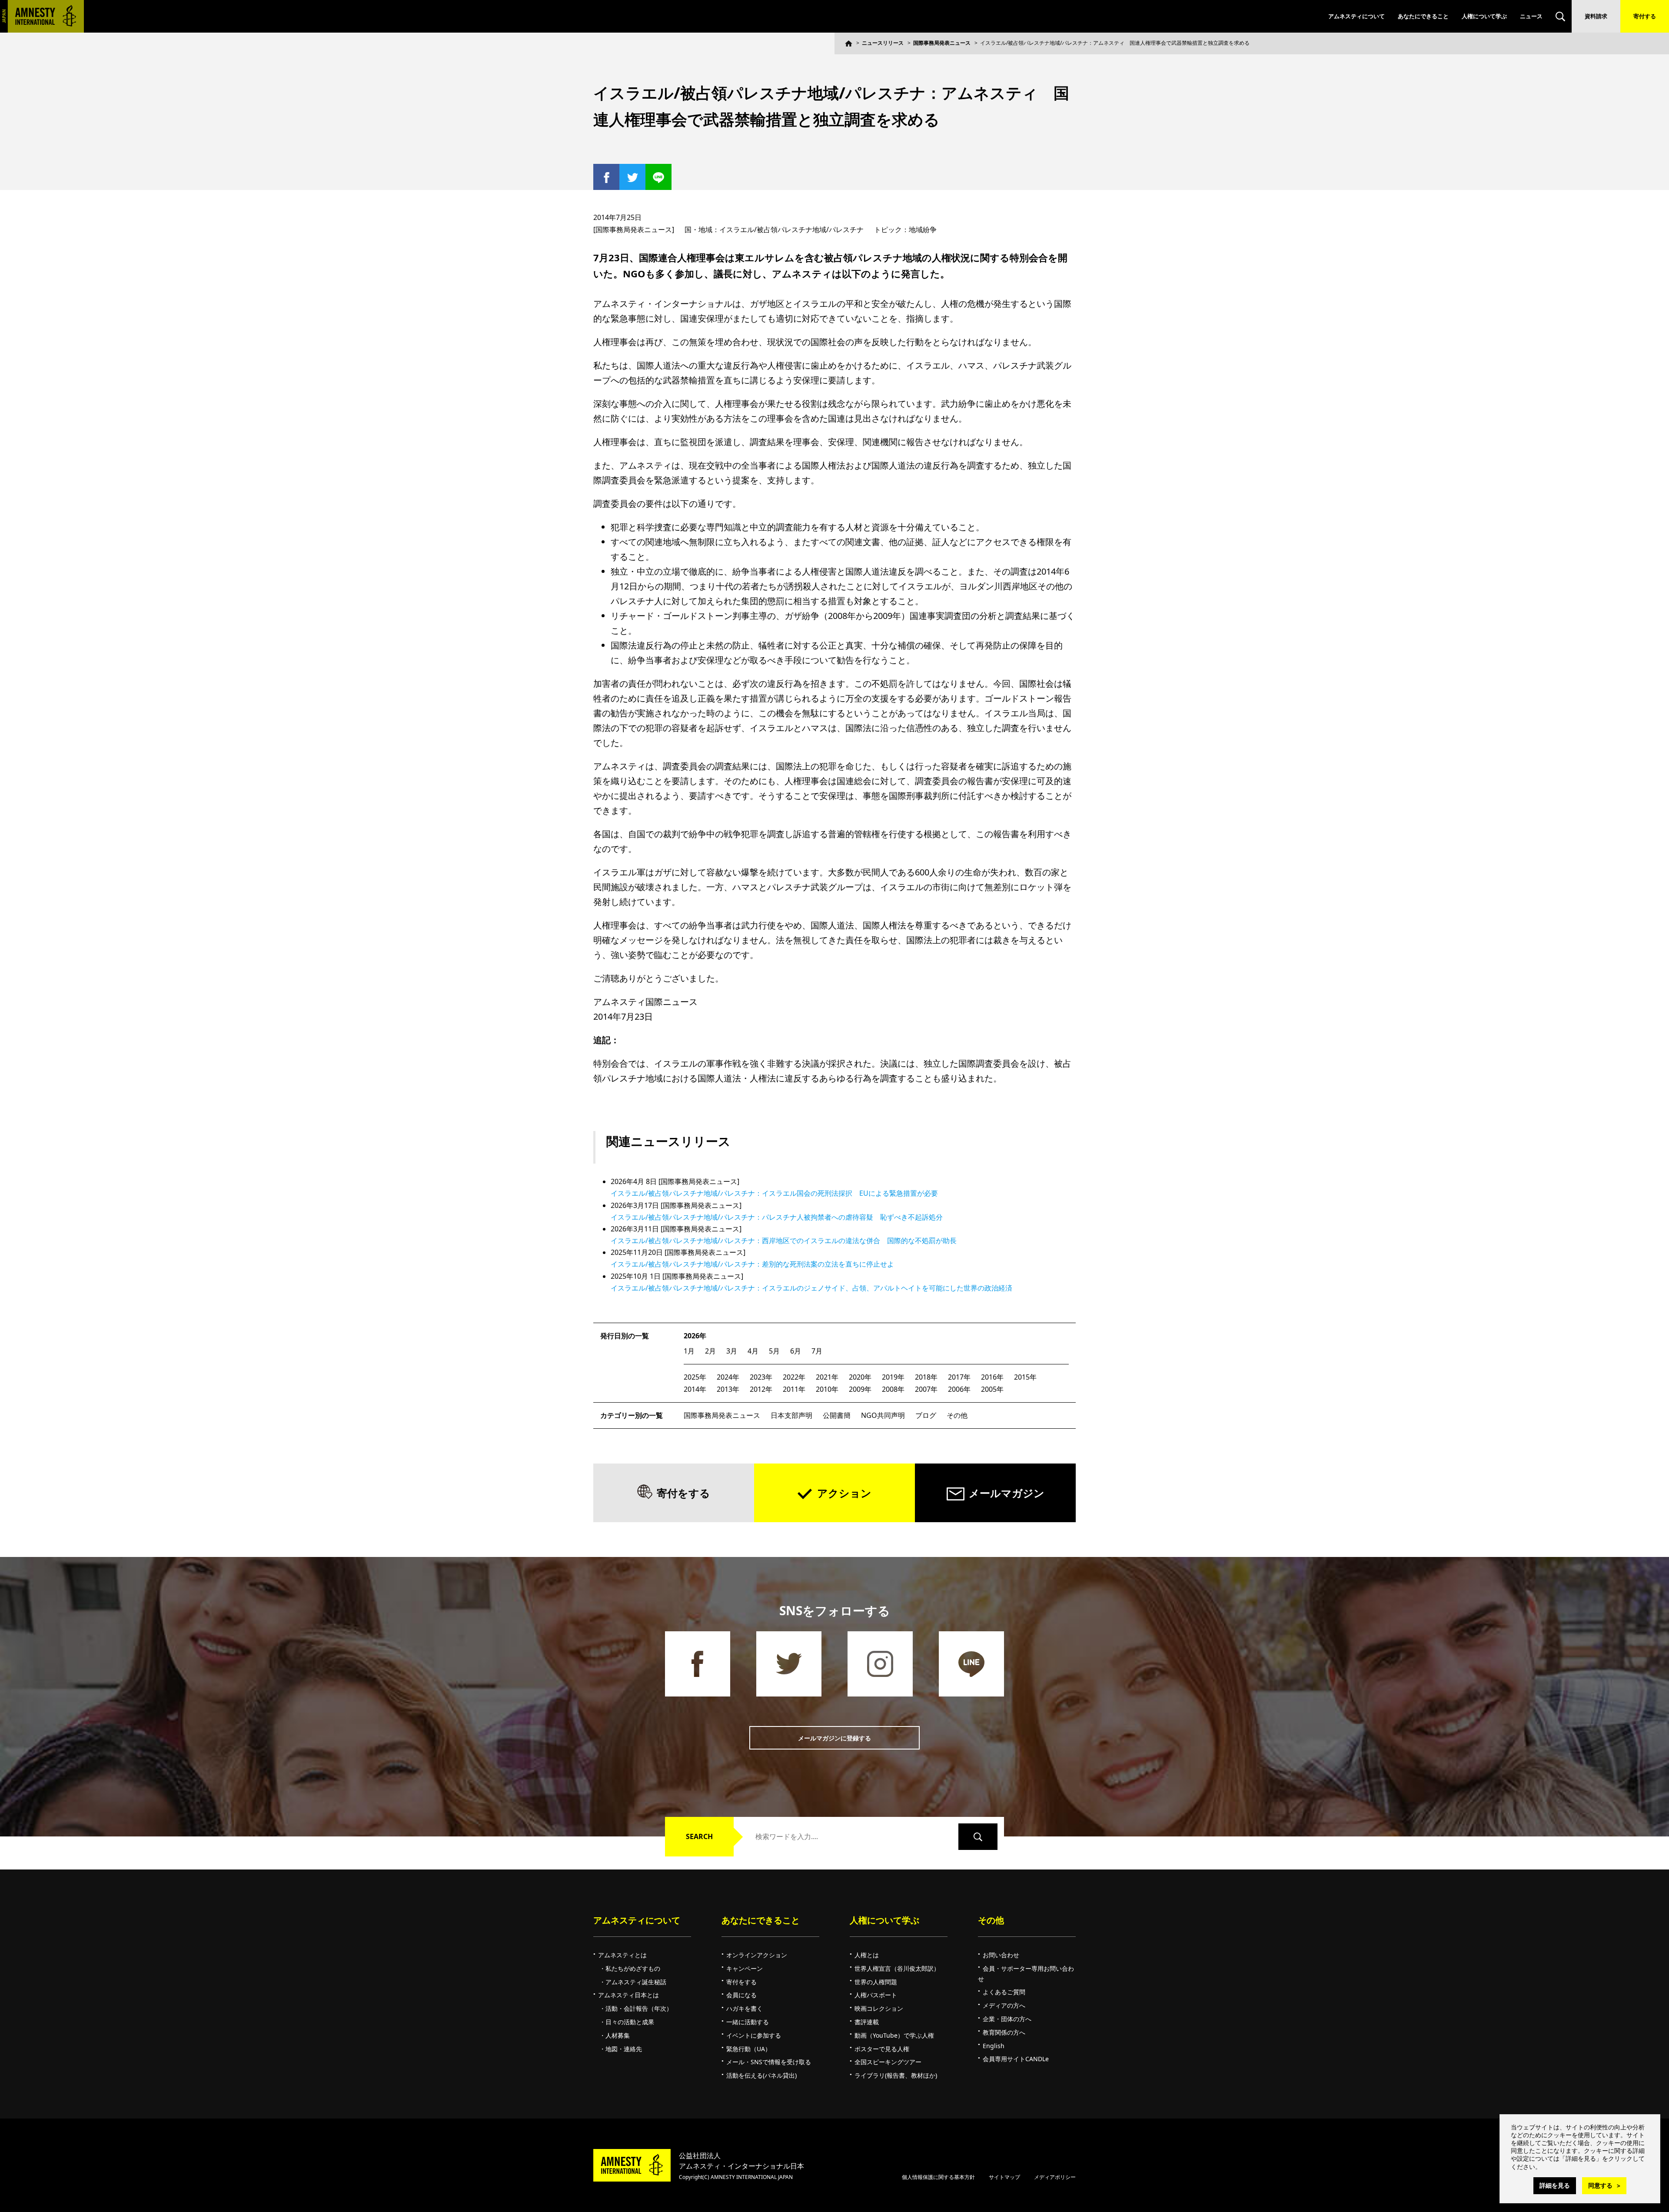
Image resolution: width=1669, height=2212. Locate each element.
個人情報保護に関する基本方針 (938, 2177)
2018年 (926, 1377)
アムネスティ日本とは (628, 1995)
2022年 (794, 1377)
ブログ (926, 1415)
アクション (844, 1493)
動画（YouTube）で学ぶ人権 (894, 2035)
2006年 (959, 1389)
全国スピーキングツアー (888, 2062)
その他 (957, 1415)
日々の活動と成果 (630, 2022)
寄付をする (683, 1493)
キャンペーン (745, 1968)
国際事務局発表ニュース (942, 43)
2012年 (761, 1389)
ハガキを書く (745, 2008)
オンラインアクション (757, 1955)
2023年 (761, 1377)
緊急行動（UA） (749, 2049)
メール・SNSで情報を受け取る (769, 2062)
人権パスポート (876, 1995)
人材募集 (618, 2035)
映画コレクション (879, 2008)
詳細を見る (1555, 2185)
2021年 (827, 1377)
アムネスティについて (1356, 16)
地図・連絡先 (624, 2049)
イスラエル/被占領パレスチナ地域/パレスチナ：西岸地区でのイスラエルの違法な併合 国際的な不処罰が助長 (784, 1241)
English (994, 2046)
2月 (710, 1351)
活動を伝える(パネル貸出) (761, 2075)
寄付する (1645, 16)
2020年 (860, 1377)
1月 (689, 1351)
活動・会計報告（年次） (639, 2008)
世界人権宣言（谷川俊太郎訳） (897, 1968)
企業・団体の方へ (1007, 2019)
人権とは (867, 1955)
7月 (817, 1351)
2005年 (992, 1389)
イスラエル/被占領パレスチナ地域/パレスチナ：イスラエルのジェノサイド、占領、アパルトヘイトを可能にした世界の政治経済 (811, 1288)
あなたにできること (1423, 16)
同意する (1600, 2185)
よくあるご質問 (1004, 1992)
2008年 (893, 1389)
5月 (774, 1351)
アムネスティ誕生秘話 (636, 1982)
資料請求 (1596, 16)
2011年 (794, 1389)
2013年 (728, 1389)
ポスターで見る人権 (882, 2049)
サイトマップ (1004, 2177)
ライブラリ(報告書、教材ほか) (896, 2075)
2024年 (728, 1377)
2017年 (959, 1377)
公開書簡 (837, 1415)
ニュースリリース (883, 43)
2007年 (926, 1389)
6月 (796, 1351)
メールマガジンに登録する (834, 1738)
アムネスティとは (622, 1955)
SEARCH (699, 1836)
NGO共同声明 (883, 1415)
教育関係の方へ (1004, 2032)
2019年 (893, 1377)
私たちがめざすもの (633, 1968)
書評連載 (867, 2022)
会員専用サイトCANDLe (1016, 2059)
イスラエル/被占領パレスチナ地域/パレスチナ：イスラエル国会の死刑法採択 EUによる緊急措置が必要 (774, 1193)
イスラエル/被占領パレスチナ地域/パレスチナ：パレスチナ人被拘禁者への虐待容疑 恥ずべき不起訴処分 (777, 1217)
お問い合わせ (1001, 1955)
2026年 (695, 1336)
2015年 (1025, 1377)
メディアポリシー (1055, 2177)
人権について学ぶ (1484, 16)
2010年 (827, 1389)
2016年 (992, 1377)
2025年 (695, 1377)
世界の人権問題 (876, 1982)
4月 (753, 1351)
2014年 (695, 1389)
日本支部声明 (791, 1415)
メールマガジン (1007, 1493)
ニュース (1531, 16)
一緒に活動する (748, 2022)
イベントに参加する (754, 2035)
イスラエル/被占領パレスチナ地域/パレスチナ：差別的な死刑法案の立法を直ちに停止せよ (752, 1264)
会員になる (741, 1995)
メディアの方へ (1004, 2005)
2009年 (860, 1389)
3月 (732, 1351)
